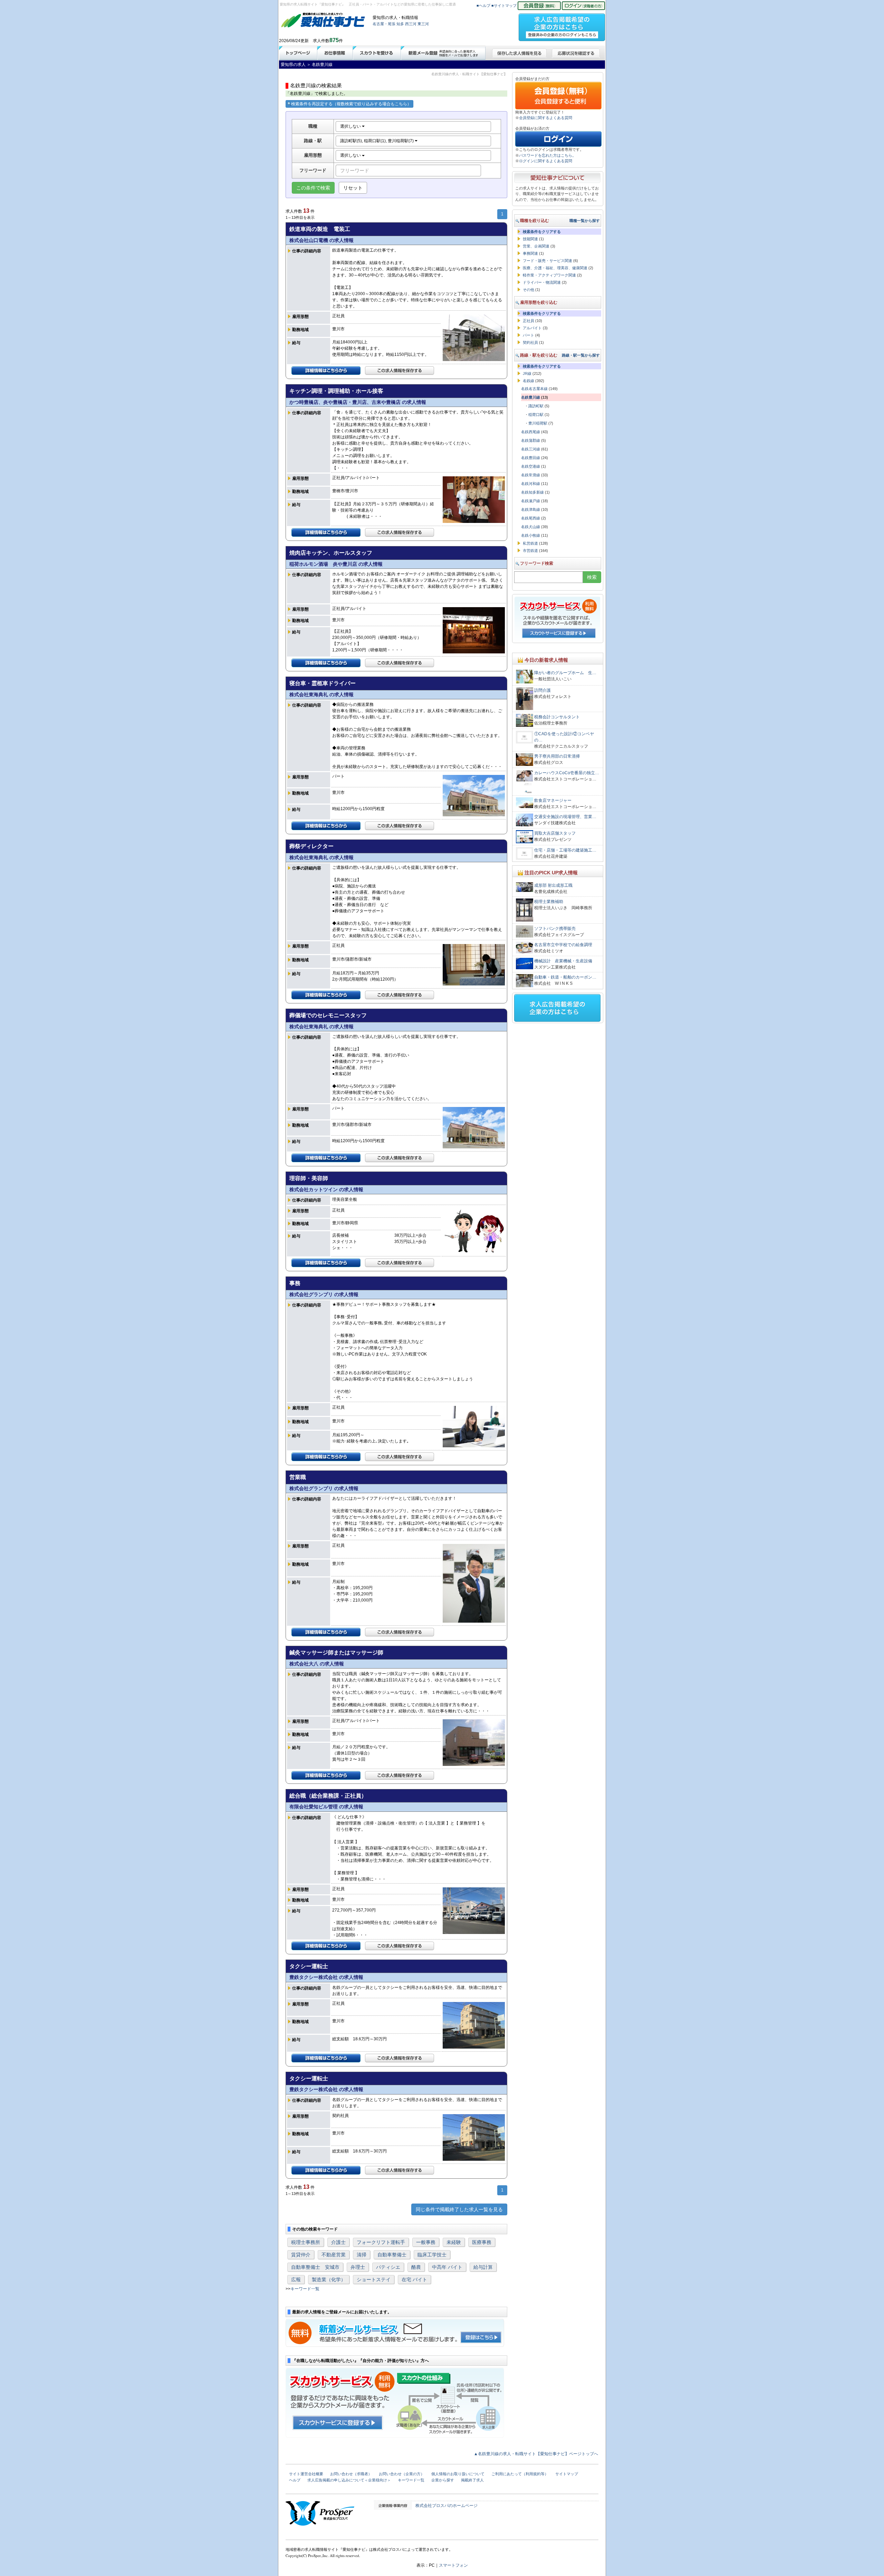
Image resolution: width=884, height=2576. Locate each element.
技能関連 (530, 239)
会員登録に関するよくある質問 (546, 118)
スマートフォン (453, 2565)
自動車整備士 (392, 2255)
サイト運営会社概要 (306, 2474)
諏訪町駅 (536, 406)
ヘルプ (295, 2480)
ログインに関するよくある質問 (546, 161)
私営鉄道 (530, 543)
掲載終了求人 (472, 2480)
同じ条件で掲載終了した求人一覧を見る (459, 2209)
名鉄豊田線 (531, 458)
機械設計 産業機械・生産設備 (563, 961)
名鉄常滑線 (531, 475)
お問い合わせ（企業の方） (402, 2474)
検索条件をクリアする (542, 232)
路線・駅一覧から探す (581, 355)
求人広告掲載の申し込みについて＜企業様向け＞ (349, 2480)
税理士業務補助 (549, 902)
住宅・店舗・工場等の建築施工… (565, 850)
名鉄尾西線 (531, 518)
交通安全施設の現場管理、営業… (565, 817)
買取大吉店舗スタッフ (555, 833)
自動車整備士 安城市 (315, 2267)
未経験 (454, 2242)
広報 (296, 2279)
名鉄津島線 (531, 509)
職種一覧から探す (585, 221)
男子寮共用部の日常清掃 (557, 756)
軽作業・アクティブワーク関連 (549, 275)
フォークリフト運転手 (381, 2242)
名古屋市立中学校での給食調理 (563, 945)
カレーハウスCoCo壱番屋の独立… (567, 773)
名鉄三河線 (531, 449)
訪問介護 (542, 690)
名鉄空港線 (531, 466)
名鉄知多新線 (532, 492)
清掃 (362, 2255)
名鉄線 (529, 381)
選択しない (351, 126)
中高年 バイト (447, 2267)
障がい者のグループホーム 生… (565, 673)
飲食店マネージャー (553, 800)
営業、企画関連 (536, 246)
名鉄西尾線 (531, 432)
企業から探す (443, 2480)
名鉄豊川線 (531, 397)
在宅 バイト (414, 2279)
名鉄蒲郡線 (531, 440)
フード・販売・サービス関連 (547, 261)
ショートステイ (374, 2279)
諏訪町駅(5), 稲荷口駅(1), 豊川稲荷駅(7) (377, 141)
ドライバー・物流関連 (542, 282)
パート (529, 335)
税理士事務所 (306, 2242)
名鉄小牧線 (531, 535)
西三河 (411, 24)
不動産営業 (334, 2255)
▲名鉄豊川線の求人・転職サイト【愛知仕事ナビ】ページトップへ (536, 2454)
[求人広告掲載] (562, 25)
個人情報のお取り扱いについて (458, 2474)
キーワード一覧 (305, 2289)
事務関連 (530, 253)
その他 (529, 290)
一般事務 (426, 2242)
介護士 (338, 2242)
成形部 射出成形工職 (553, 885)
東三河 (423, 24)
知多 (400, 24)
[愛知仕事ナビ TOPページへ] (323, 21)
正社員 (529, 321)
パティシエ (388, 2267)
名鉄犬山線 (531, 527)
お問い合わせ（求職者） (351, 2474)
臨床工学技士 (432, 2255)
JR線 (527, 373)
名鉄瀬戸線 (531, 501)
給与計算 (483, 2267)
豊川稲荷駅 (538, 423)
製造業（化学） (329, 2279)
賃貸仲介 (301, 2255)
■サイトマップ (504, 6)
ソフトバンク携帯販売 (555, 929)
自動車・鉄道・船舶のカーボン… (565, 977)
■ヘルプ (483, 6)
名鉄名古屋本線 (534, 389)
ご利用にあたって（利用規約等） (520, 2474)
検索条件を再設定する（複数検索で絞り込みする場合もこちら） (351, 104)
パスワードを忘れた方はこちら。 (547, 155)
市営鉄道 (530, 551)
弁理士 (358, 2267)
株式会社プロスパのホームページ (446, 2506)
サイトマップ (567, 2474)
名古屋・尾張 (384, 24)
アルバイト (532, 328)
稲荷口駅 (536, 415)
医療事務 (482, 2242)
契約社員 (530, 342)
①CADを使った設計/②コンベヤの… (564, 737)
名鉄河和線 (531, 484)
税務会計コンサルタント (557, 717)
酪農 (416, 2267)
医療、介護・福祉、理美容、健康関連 (555, 268)
